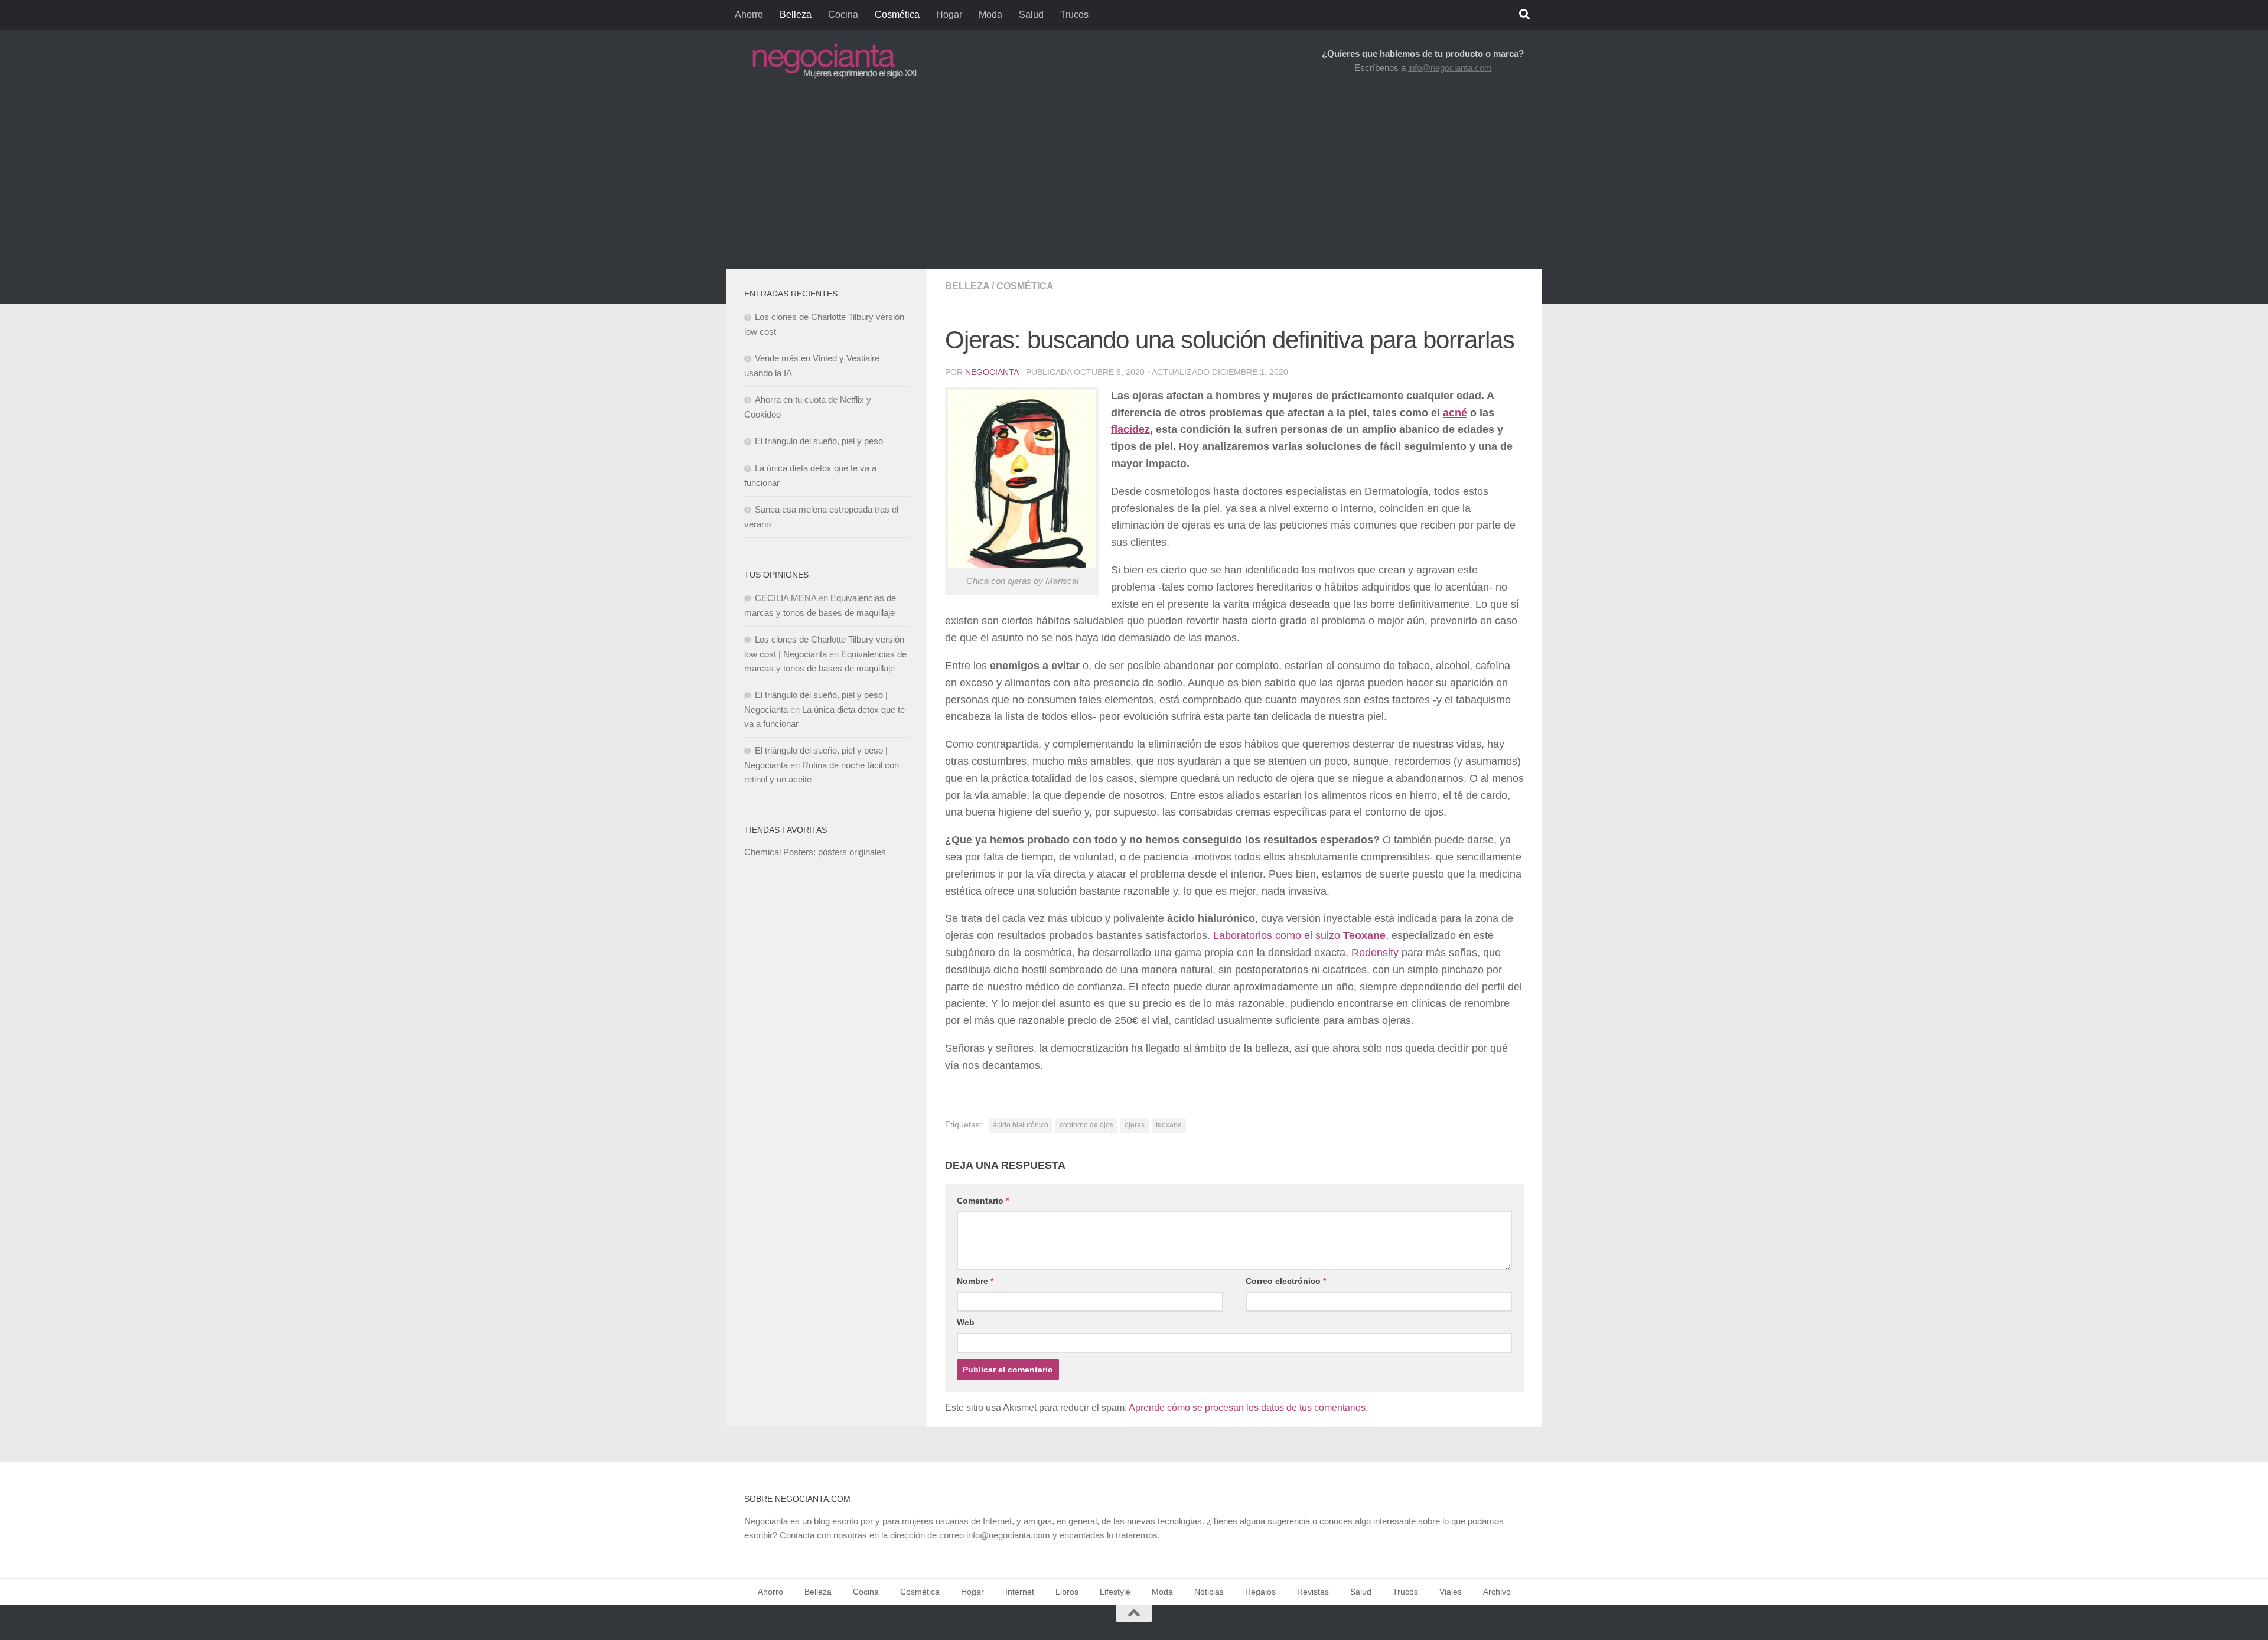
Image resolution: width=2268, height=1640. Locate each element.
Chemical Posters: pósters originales (815, 852)
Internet (1020, 1592)
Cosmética (897, 14)
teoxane (1169, 1125)
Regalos (1260, 1592)
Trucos (1074, 14)
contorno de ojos (1086, 1125)
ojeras (1135, 1125)
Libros (1067, 1592)
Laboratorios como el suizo (1299, 935)
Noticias (1209, 1592)
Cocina (843, 14)
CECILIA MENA (786, 598)
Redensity (1375, 953)
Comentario (983, 1201)
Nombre (975, 1281)
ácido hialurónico (1021, 1125)
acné (1455, 413)
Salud (1031, 14)
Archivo (1497, 1592)
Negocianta (992, 372)
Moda (990, 14)
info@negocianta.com (1450, 68)
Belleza (796, 14)
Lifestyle (1115, 1592)
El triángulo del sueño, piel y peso (819, 441)
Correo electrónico (1286, 1281)
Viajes (1451, 1592)
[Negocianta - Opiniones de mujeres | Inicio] (831, 61)
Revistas (1313, 1592)
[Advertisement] (1134, 180)
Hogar (949, 14)
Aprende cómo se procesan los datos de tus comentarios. (1248, 1408)
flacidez (1130, 429)
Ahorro (749, 14)
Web (966, 1322)
